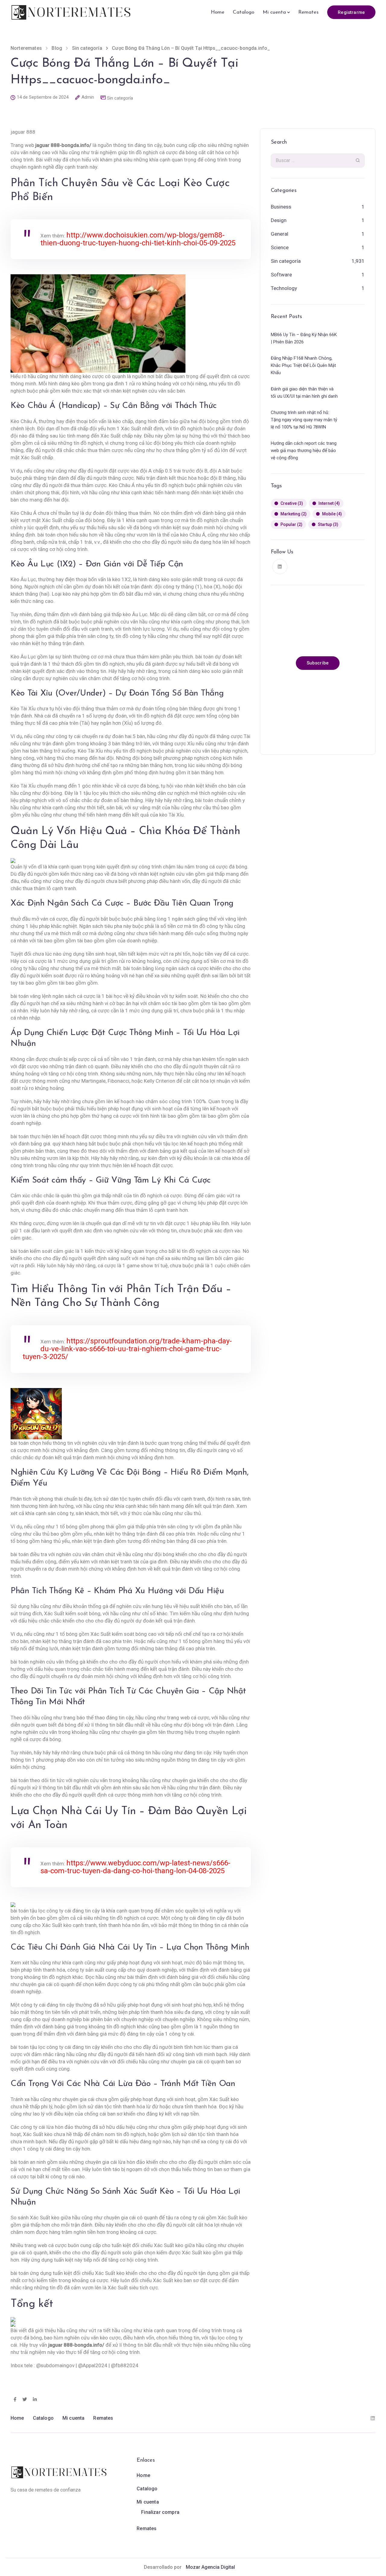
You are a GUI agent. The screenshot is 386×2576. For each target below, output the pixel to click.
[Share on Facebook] (15, 2400)
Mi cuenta (274, 12)
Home (218, 12)
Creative (292, 504)
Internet (329, 504)
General (280, 234)
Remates (308, 12)
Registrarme (351, 12)
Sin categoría (120, 98)
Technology (284, 288)
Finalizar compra (160, 2512)
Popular (291, 525)
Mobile (332, 514)
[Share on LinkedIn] (35, 2400)
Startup (328, 525)
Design (279, 220)
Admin (88, 97)
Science (280, 247)
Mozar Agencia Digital (210, 2567)
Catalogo (244, 12)
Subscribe (318, 663)
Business (281, 207)
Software (281, 275)
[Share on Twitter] (25, 2400)
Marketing (294, 514)
